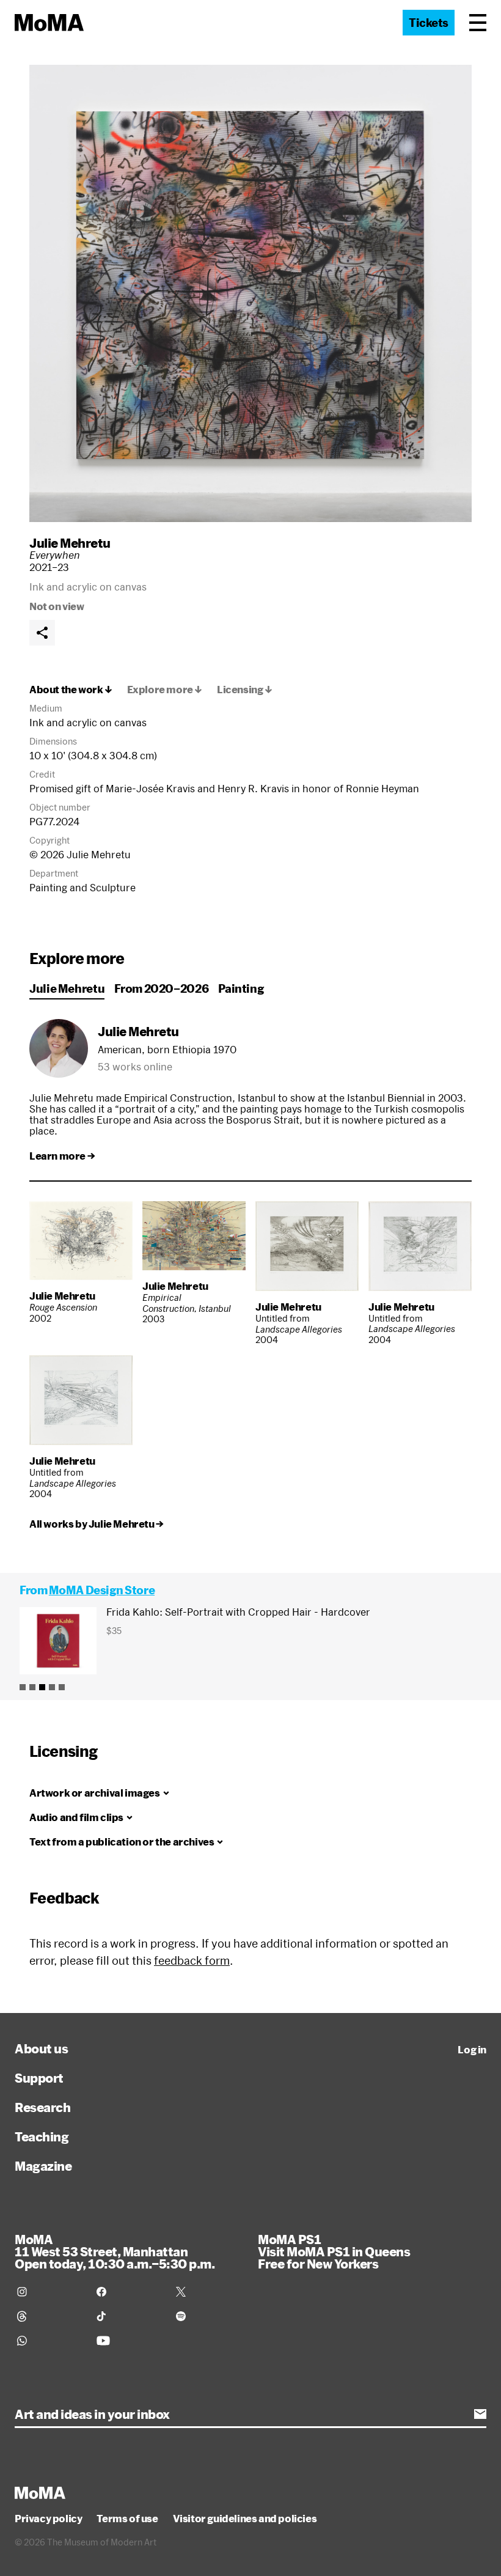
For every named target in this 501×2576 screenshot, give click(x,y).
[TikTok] (129, 2316)
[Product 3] (42, 1687)
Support (39, 2078)
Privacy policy (48, 2519)
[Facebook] (129, 2292)
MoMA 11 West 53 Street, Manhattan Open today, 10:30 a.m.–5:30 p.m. (115, 2251)
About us (41, 2048)
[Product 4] (52, 1687)
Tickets (429, 23)
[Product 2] (32, 1687)
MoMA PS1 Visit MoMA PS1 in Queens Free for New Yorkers (334, 2251)
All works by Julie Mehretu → (97, 1524)
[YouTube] (129, 2341)
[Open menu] (478, 23)
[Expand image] (250, 293)
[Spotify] (208, 2316)
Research (42, 2107)
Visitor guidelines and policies (245, 2519)
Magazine (43, 2166)
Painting (241, 988)
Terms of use (127, 2519)
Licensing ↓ (245, 690)
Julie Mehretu (70, 543)
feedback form (192, 1960)
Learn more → (62, 1156)
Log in (472, 2050)
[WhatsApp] (49, 2341)
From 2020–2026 (161, 988)
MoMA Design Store (102, 1590)
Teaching (42, 2136)
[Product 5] (62, 1687)
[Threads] (49, 2316)
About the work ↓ (71, 690)
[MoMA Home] (49, 23)
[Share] (42, 633)
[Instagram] (49, 2292)
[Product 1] (23, 1687)
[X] (208, 2292)
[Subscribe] (480, 2414)
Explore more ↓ (165, 690)
